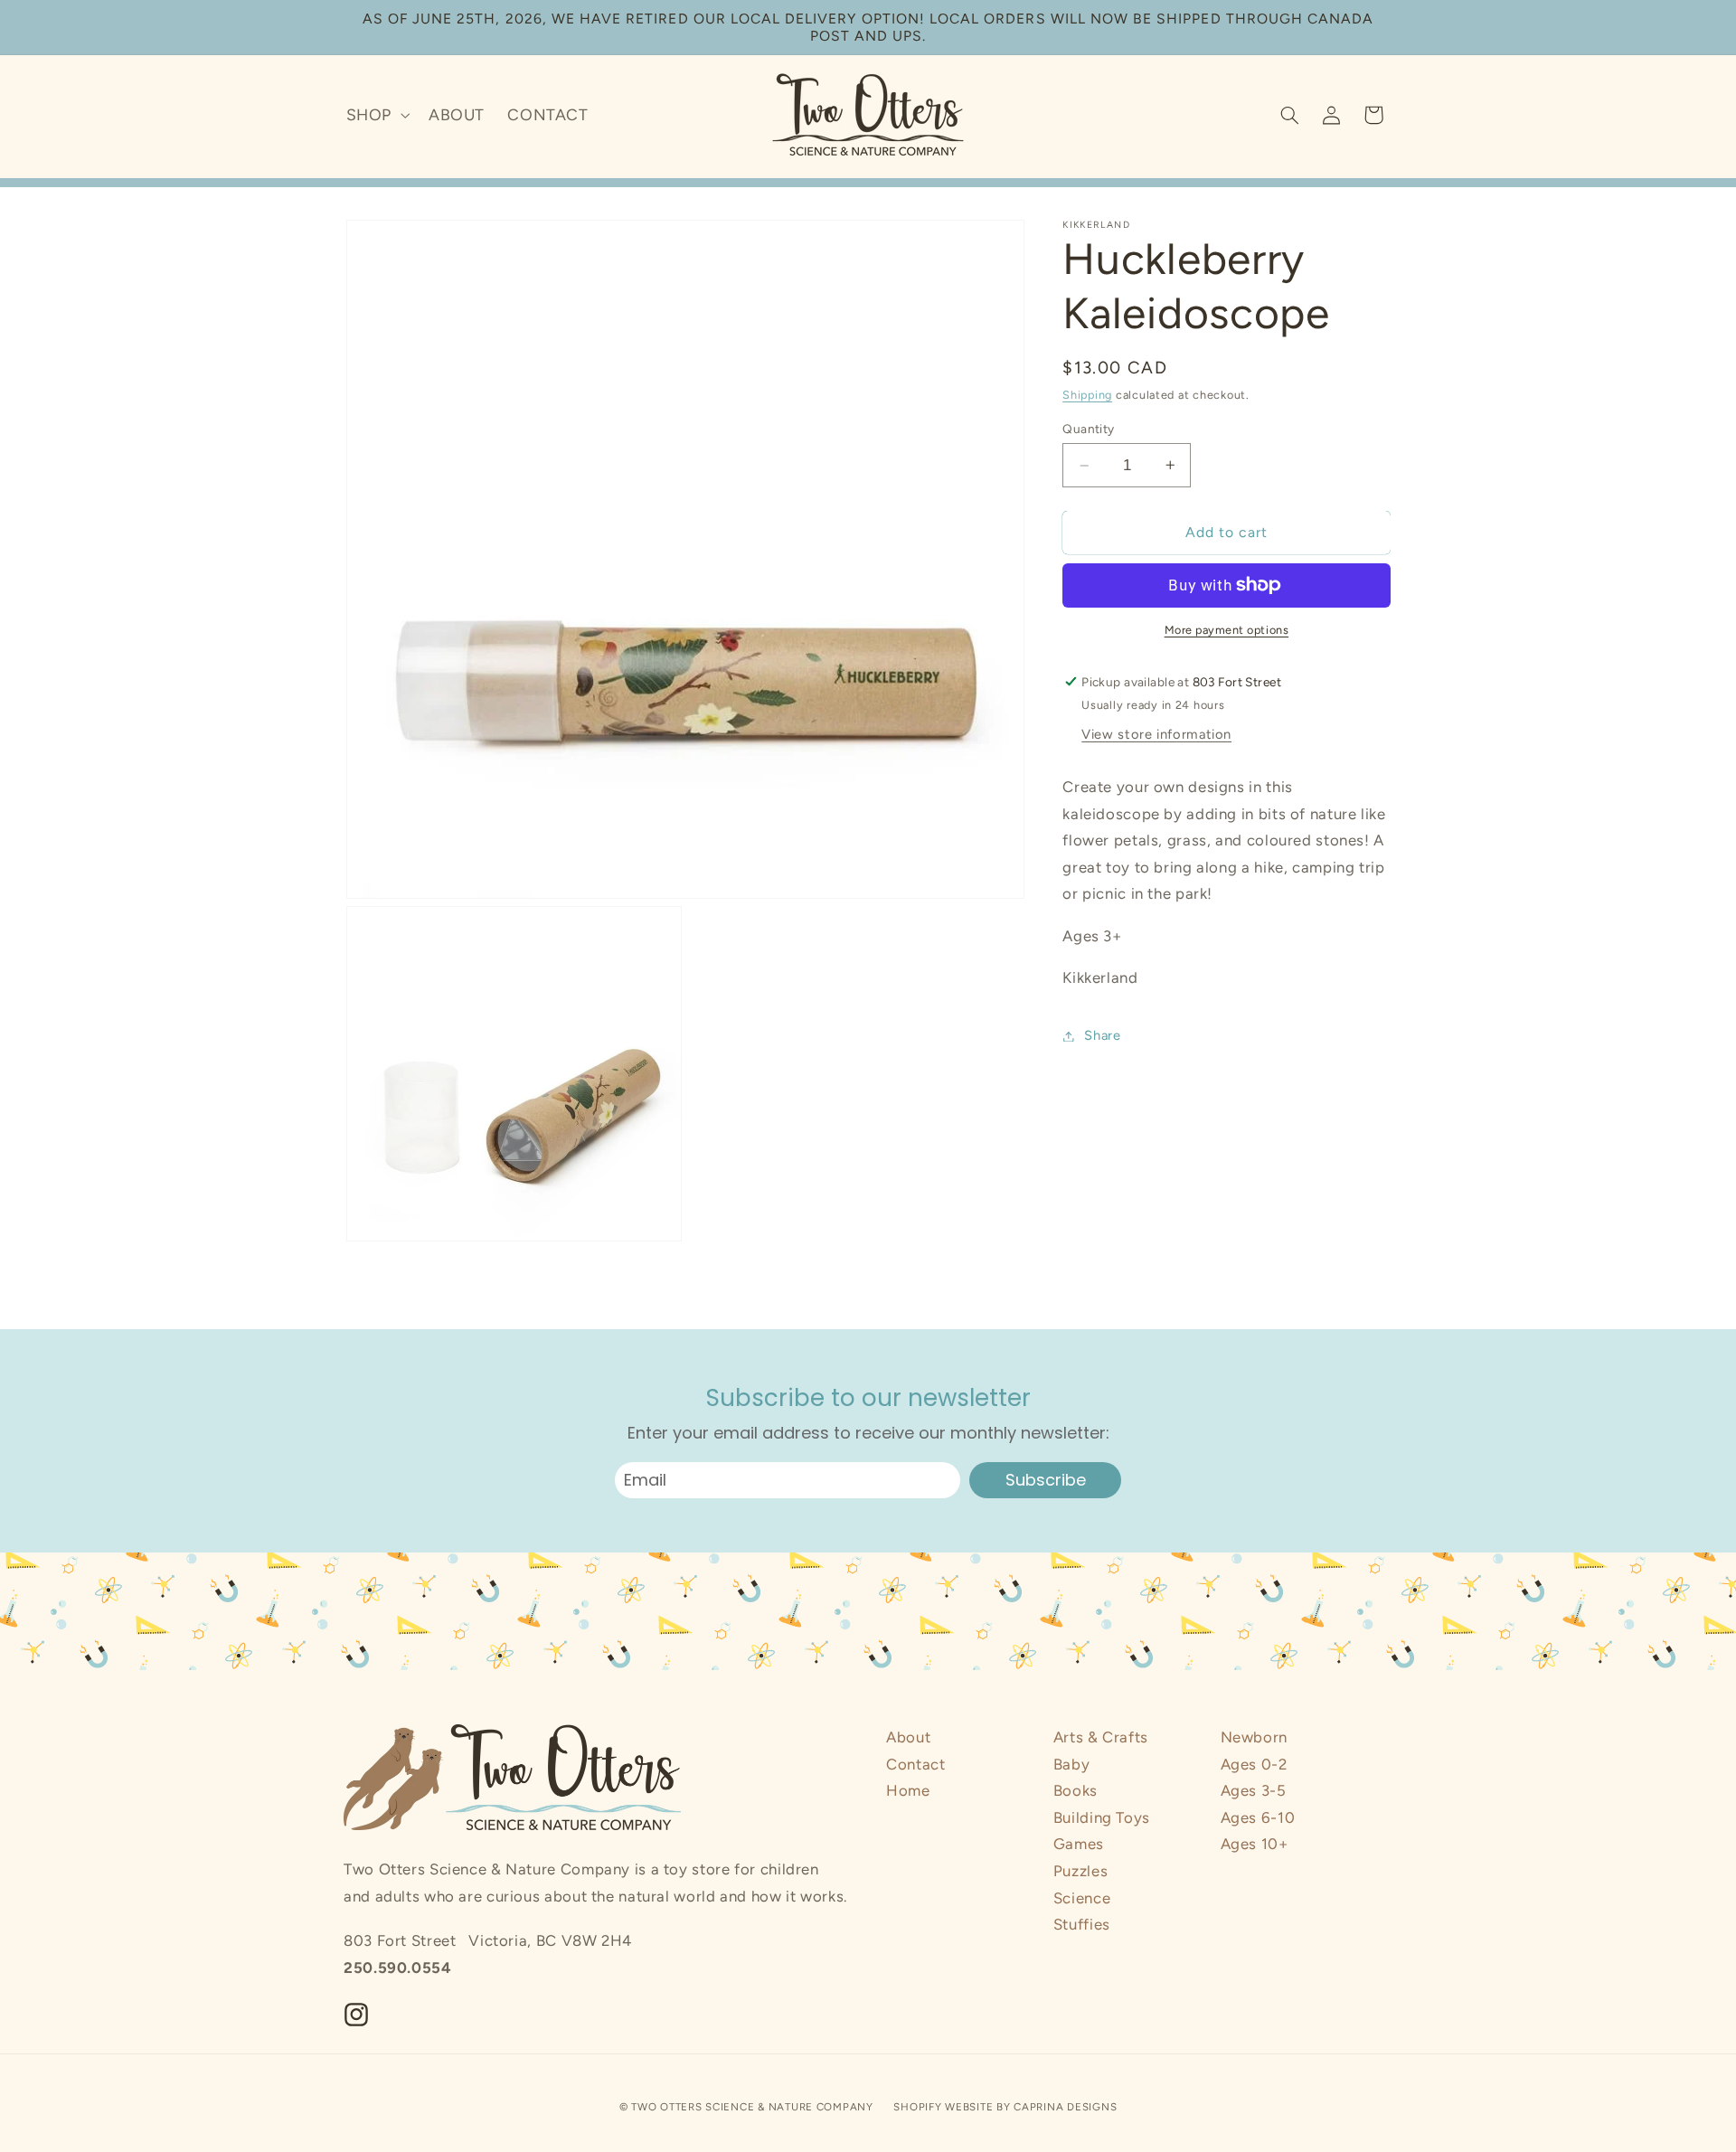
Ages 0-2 (1254, 1764)
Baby (1072, 1764)
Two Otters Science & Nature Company (752, 2106)
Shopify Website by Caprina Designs (1005, 2106)
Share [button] (1102, 1035)
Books (1076, 1790)
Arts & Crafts (1101, 1737)
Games (1079, 1844)
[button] (376, 115)
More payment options (1227, 630)
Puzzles (1080, 1871)
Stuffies (1082, 1924)
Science (1082, 1898)
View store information (1156, 734)
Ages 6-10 (1258, 1817)
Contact (915, 1764)
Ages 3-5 (1254, 1790)
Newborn (1254, 1737)
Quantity (1088, 428)
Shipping (1087, 395)
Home (908, 1790)
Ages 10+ (1255, 1844)
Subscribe (1046, 1480)
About (908, 1737)
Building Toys (1102, 1817)
